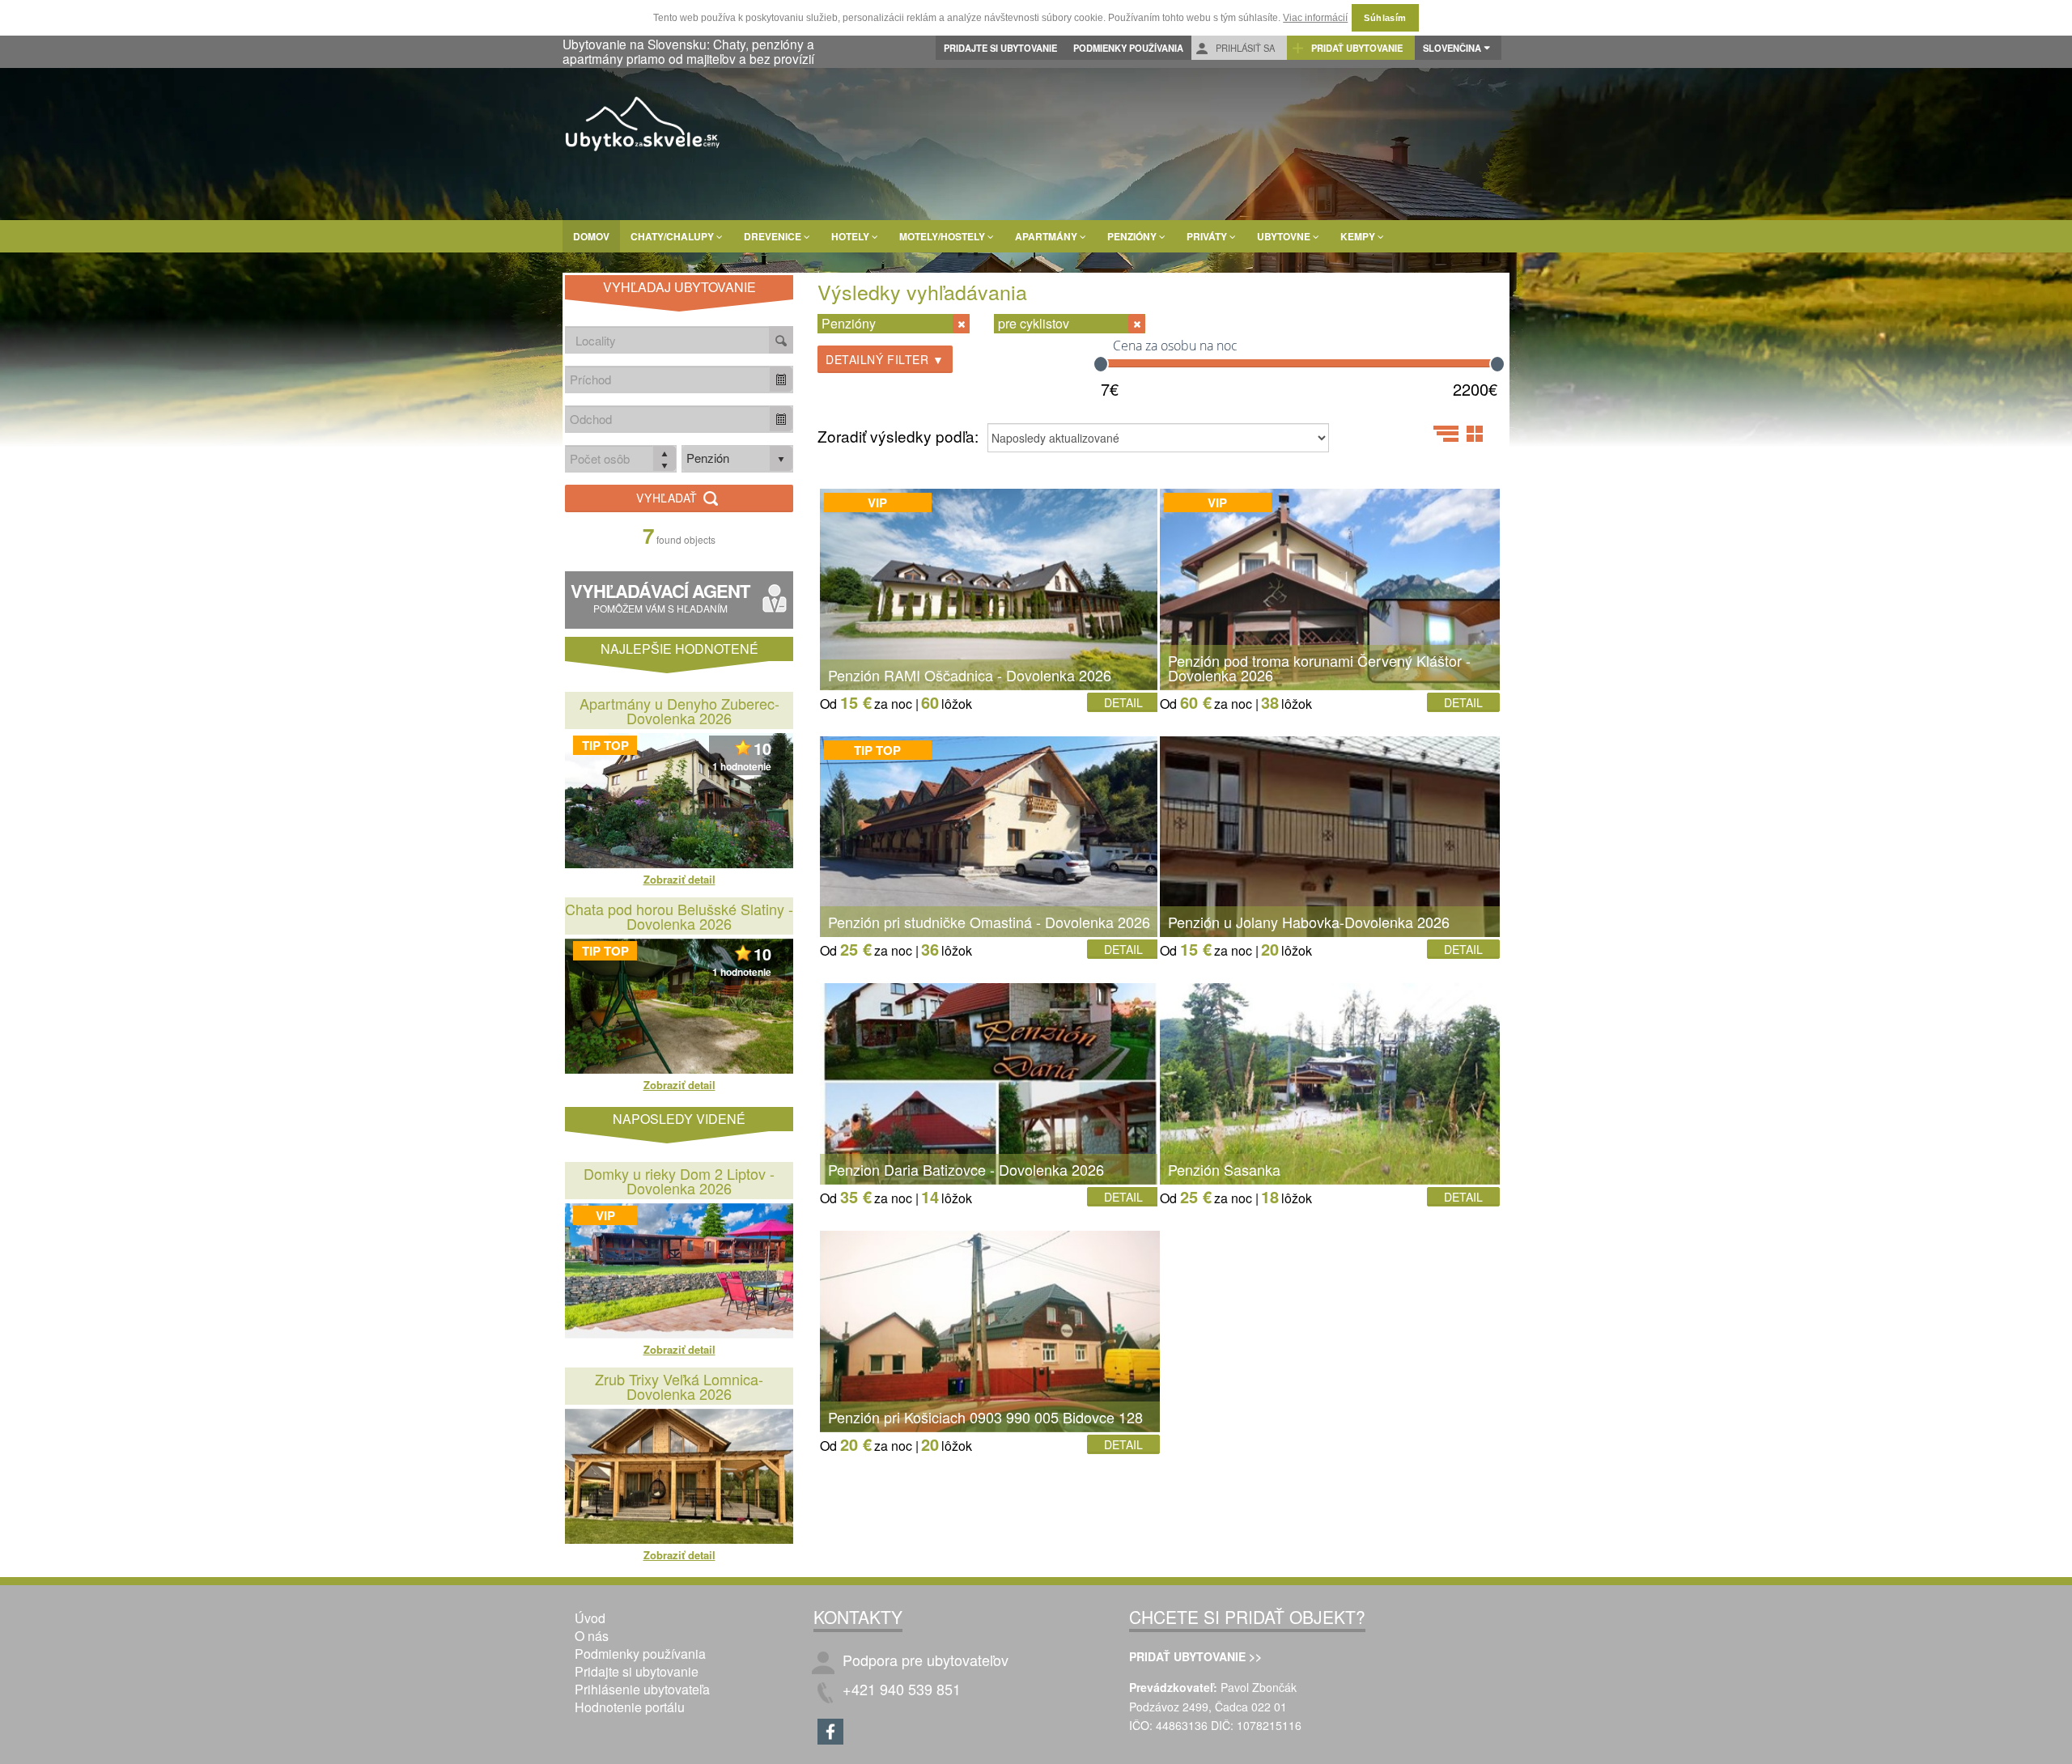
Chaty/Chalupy (673, 236)
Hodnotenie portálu (630, 1707)
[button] (781, 379)
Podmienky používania (1128, 48)
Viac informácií (1315, 18)
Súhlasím (1385, 18)
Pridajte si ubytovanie (1000, 48)
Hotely (851, 236)
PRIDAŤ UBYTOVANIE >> (1195, 1656)
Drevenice (774, 236)
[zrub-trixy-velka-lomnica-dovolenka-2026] (679, 1476)
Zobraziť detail (679, 879)
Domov (591, 236)
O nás (592, 1636)
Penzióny (1133, 236)
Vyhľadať (669, 498)
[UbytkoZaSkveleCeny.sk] (643, 126)
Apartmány (1047, 236)
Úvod (590, 1618)
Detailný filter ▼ (885, 359)
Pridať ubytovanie (1356, 48)
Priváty (1208, 236)
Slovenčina (1452, 48)
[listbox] (737, 459)
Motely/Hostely (943, 236)
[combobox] (668, 379)
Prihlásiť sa (1244, 48)
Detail (1123, 702)
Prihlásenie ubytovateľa (642, 1689)
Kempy (1359, 236)
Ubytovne (1285, 236)
